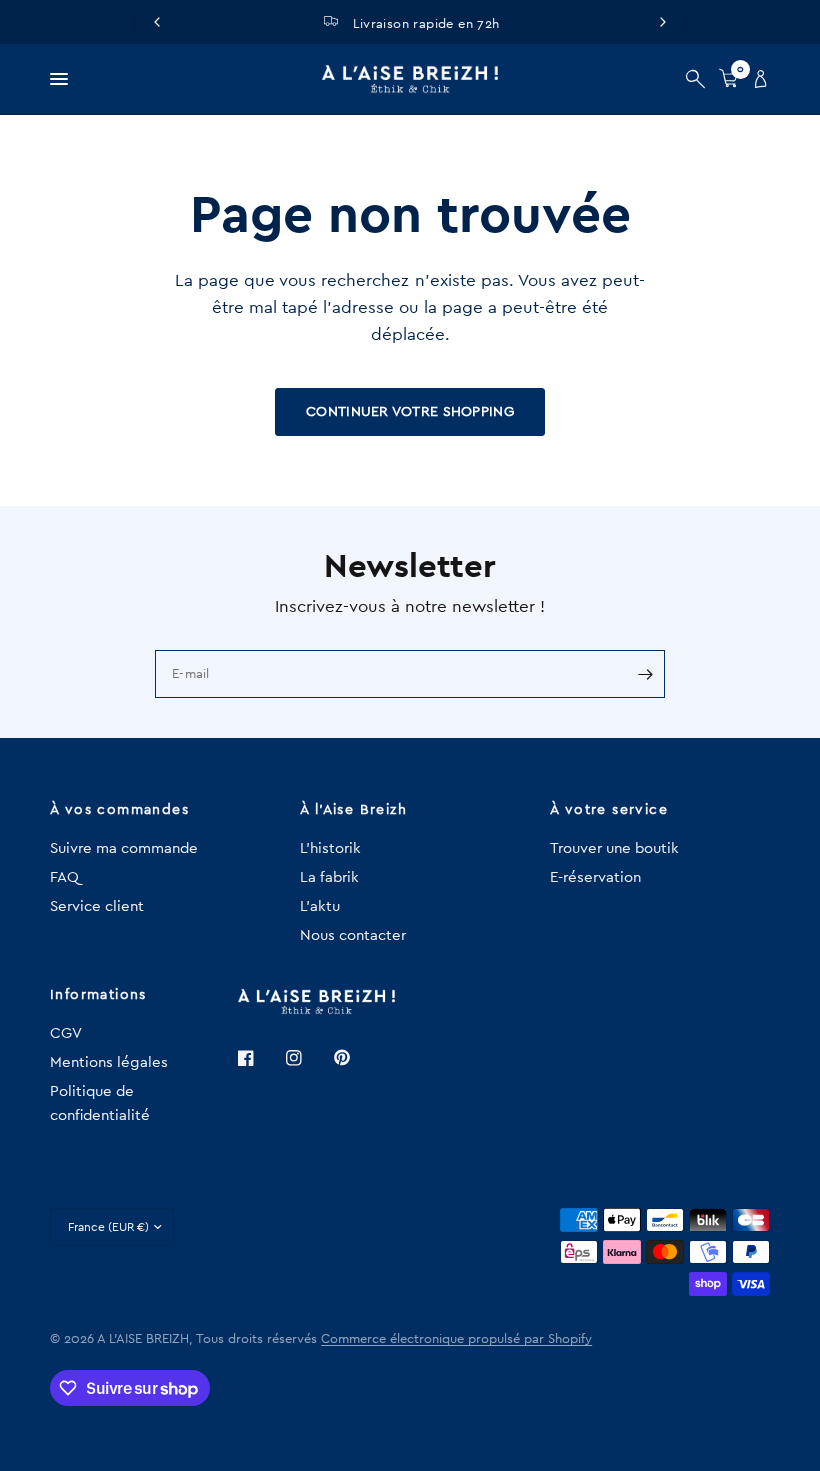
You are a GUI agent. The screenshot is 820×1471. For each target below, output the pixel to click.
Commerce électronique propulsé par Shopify (456, 1338)
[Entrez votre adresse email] (645, 674)
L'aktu (320, 906)
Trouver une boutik (614, 848)
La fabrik (329, 877)
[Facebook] (260, 1058)
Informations (98, 995)
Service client (97, 906)
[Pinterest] (356, 1057)
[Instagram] (308, 1058)
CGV (66, 1033)
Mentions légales (109, 1062)
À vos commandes (119, 810)
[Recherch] (695, 79)
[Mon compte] (757, 79)
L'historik (330, 848)
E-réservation (595, 877)
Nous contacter (353, 935)
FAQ (64, 877)
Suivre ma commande (124, 848)
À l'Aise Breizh (353, 810)
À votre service (609, 810)
